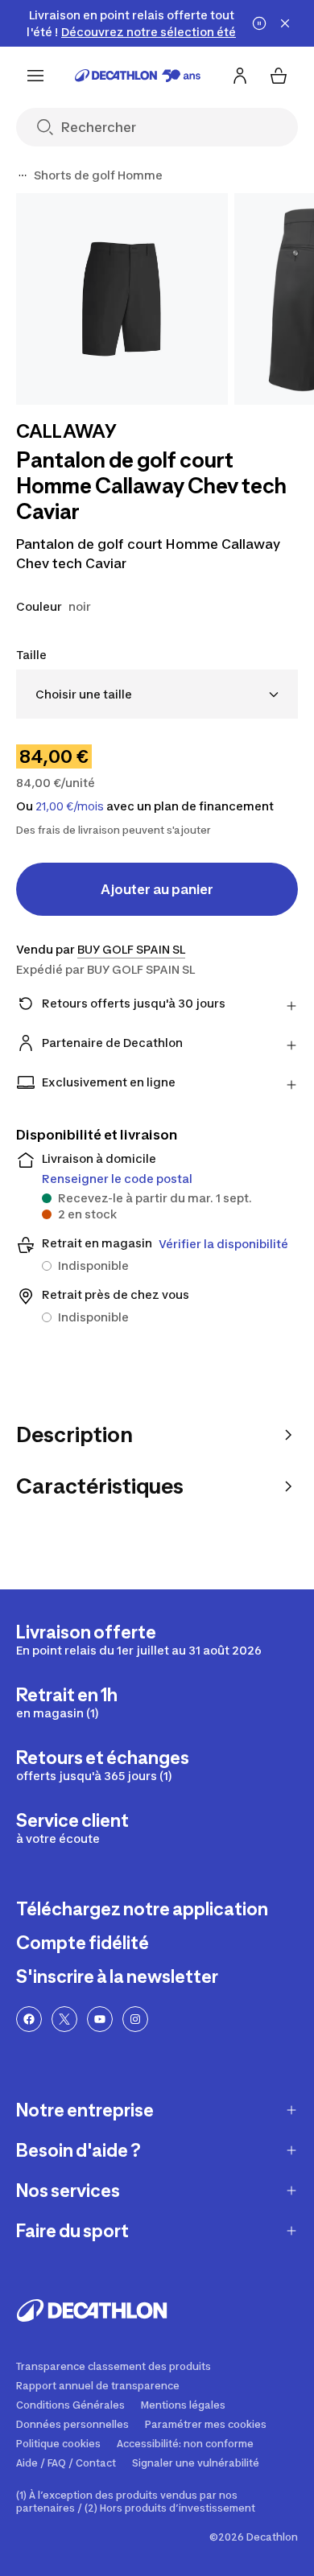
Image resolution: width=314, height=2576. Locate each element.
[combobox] (157, 694)
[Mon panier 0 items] (279, 76)
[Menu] (35, 76)
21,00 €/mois (70, 806)
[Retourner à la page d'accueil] (138, 76)
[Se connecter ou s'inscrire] (240, 76)
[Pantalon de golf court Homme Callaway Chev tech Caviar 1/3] (122, 299)
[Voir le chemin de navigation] (23, 175)
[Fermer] (285, 23)
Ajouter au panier (157, 889)
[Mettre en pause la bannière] (259, 23)
